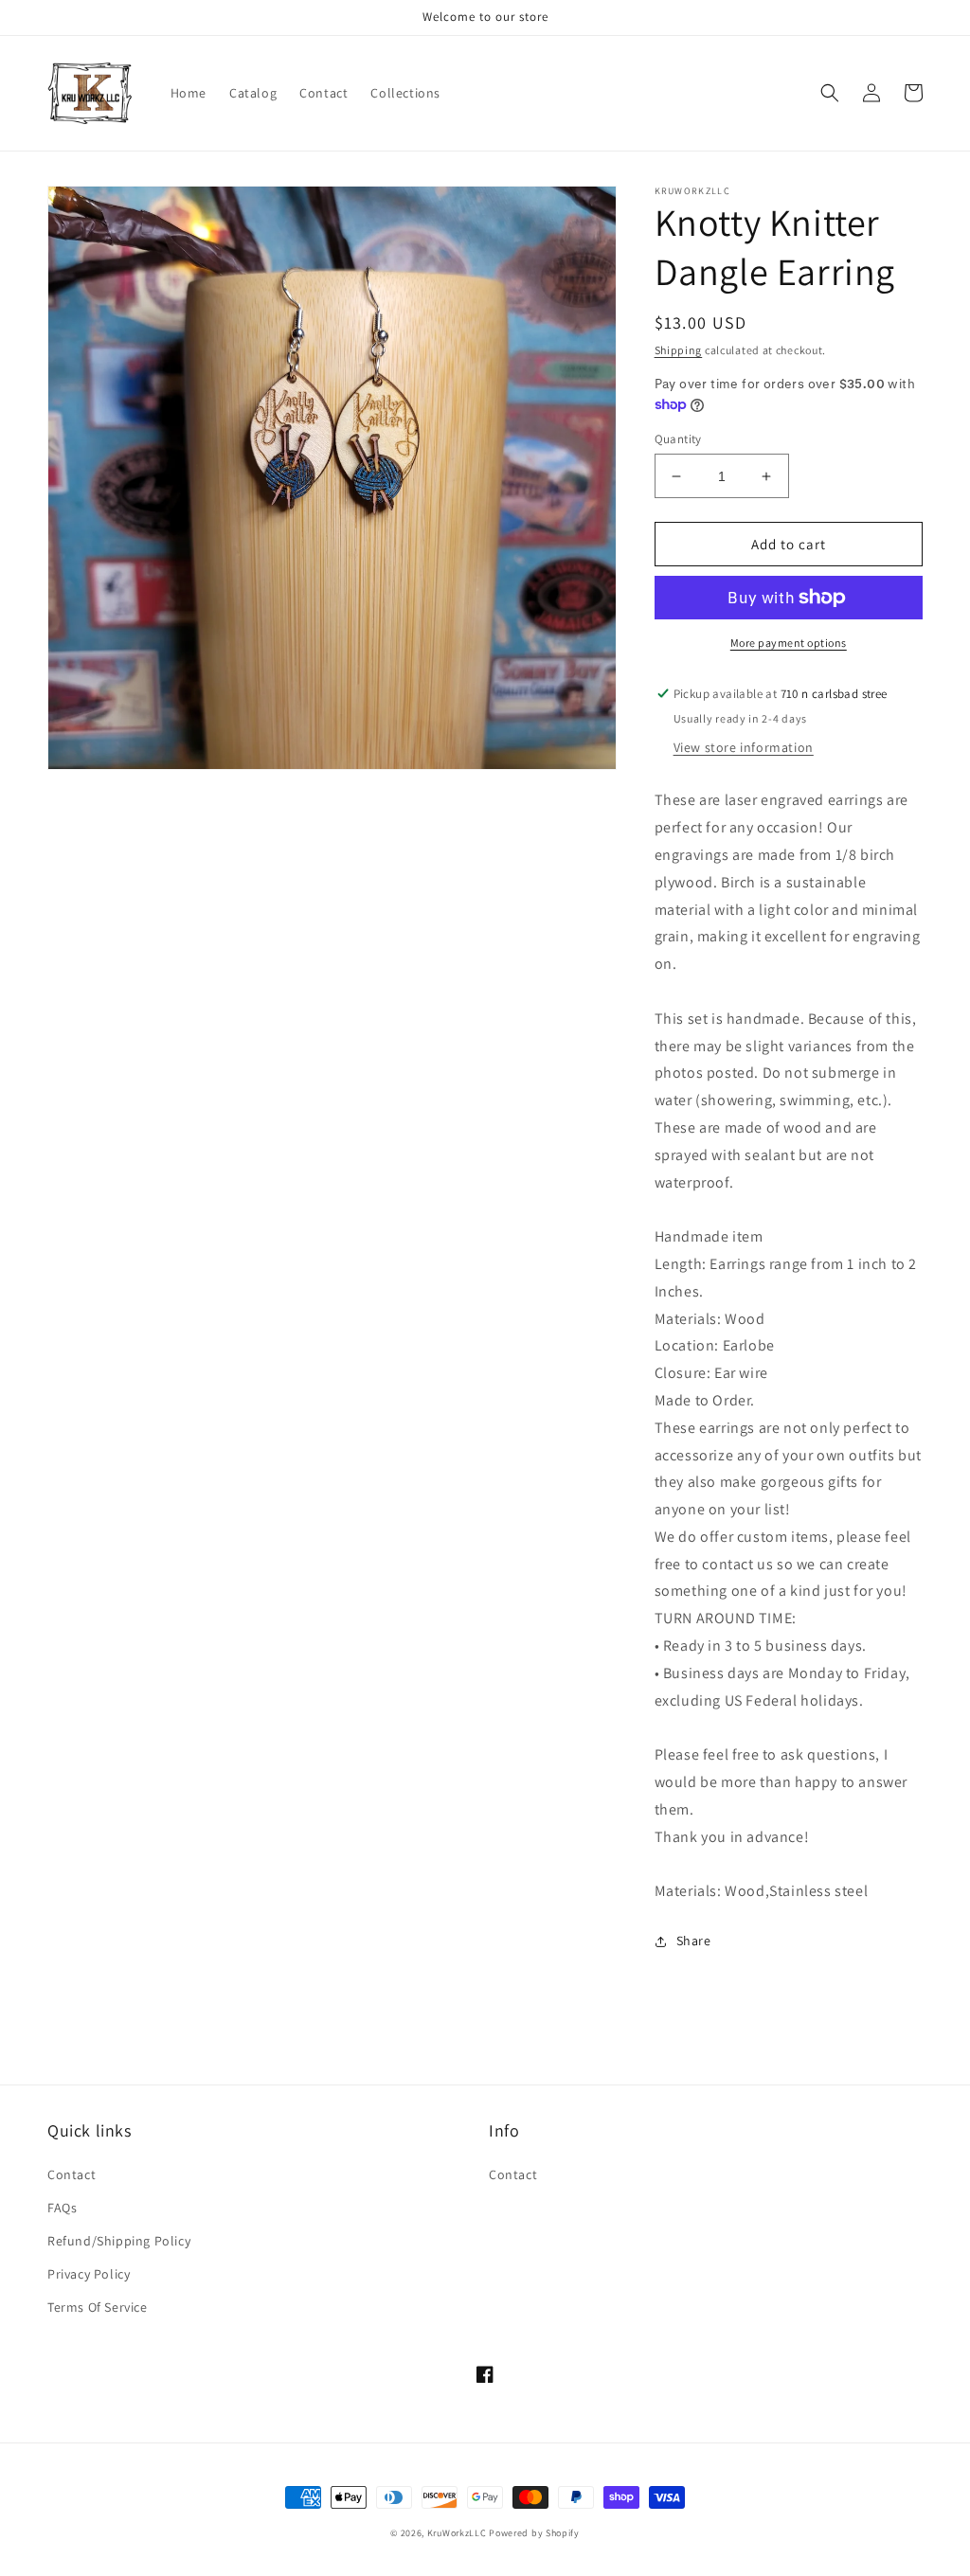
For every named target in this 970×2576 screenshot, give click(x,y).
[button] (830, 93)
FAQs (62, 2208)
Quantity (678, 439)
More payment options (789, 643)
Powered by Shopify (534, 2533)
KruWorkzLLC (457, 2533)
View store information (744, 747)
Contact (72, 2174)
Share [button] (694, 1941)
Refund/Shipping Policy (119, 2241)
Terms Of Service (98, 2307)
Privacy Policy (89, 2274)
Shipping (679, 350)
